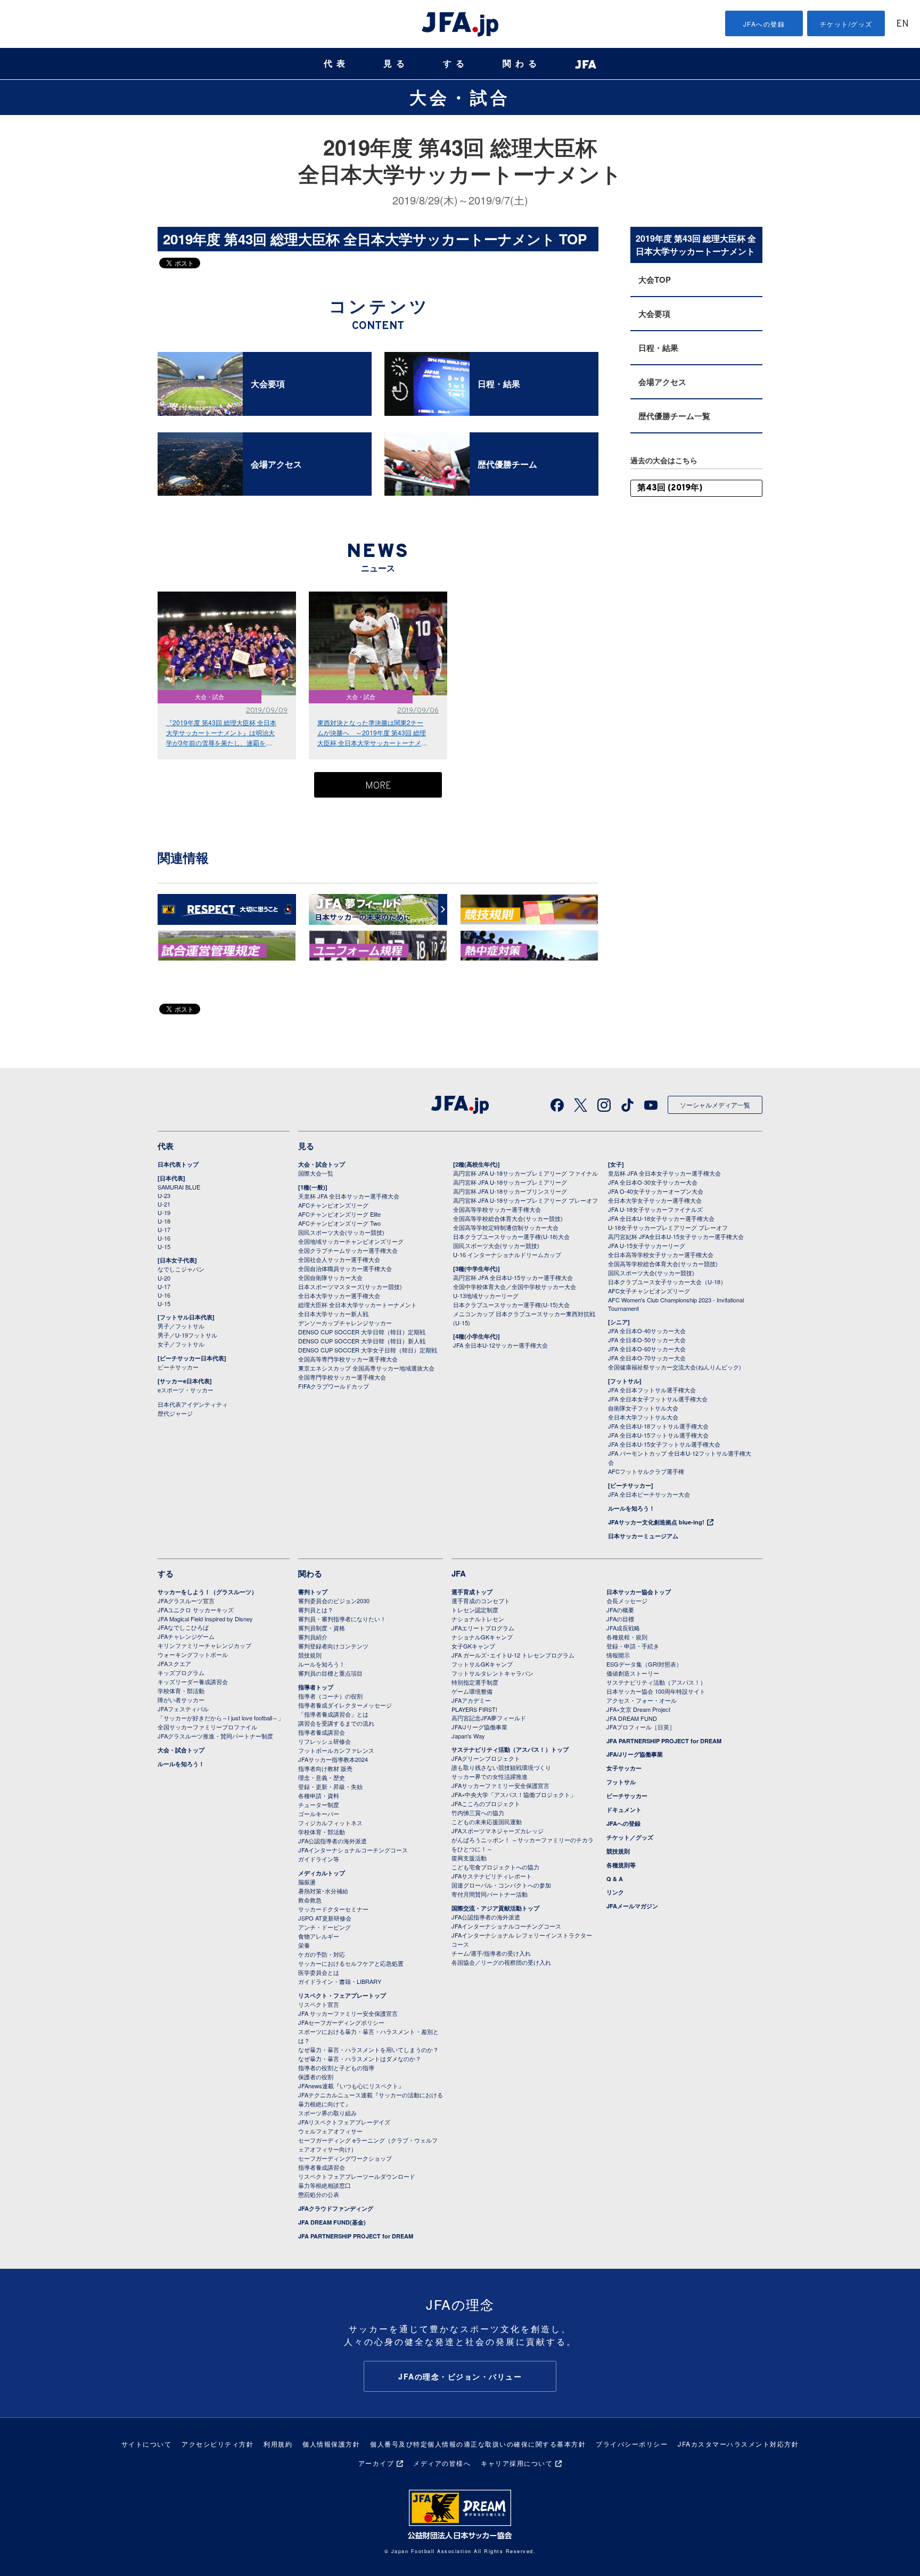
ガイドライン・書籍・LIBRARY (340, 1981)
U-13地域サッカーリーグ (486, 1295)
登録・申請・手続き (633, 1646)
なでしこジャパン (181, 1269)
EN (902, 24)
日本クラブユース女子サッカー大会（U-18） (667, 1282)
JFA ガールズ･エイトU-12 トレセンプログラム (513, 1655)
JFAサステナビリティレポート (492, 1876)
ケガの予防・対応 (322, 1954)
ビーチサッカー (178, 1367)
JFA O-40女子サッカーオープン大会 (656, 1191)
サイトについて (147, 2444)
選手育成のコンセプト (481, 1601)
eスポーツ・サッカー (186, 1390)
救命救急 (310, 1900)
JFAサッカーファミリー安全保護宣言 (500, 1785)
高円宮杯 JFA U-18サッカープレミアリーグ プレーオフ (525, 1200)
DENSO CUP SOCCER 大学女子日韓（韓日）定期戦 (368, 1350)
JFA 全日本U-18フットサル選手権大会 (658, 1426)
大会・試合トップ (322, 1164)
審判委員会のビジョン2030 (334, 1601)
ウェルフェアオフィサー (330, 2131)
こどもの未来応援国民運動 (487, 1822)
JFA (459, 1573)
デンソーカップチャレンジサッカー (345, 1323)
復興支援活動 (469, 1858)
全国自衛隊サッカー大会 (330, 1277)
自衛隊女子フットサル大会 (643, 1408)
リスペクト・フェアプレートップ (342, 1995)
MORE (378, 786)
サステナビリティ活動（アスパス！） (656, 1682)
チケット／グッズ (630, 1837)
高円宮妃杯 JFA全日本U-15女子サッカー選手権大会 (676, 1236)
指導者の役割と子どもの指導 (336, 2068)
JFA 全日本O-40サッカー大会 (647, 1331)
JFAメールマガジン (632, 1906)
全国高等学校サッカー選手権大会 (497, 1209)
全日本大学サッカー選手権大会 (339, 1295)
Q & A (615, 1879)
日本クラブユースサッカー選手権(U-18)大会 (511, 1236)
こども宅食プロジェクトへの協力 (495, 1867)
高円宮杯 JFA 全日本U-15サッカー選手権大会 (513, 1277)
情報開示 (618, 1655)
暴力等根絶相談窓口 (325, 2185)
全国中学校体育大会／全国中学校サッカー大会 (515, 1286)
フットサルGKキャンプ (482, 1664)
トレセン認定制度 (475, 1610)
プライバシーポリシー (632, 2444)
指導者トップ (316, 1687)
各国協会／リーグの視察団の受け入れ (501, 1962)
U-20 (164, 1278)
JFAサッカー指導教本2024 (333, 1759)
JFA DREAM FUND (632, 1718)
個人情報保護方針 (331, 2444)
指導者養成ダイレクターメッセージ (345, 1705)
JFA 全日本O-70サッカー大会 (647, 1358)
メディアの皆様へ (442, 2463)
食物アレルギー (319, 1936)
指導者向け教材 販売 (325, 1768)
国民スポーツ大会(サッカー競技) (341, 1232)
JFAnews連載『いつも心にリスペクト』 (351, 2086)
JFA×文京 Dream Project (638, 1709)
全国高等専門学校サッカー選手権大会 (348, 1359)
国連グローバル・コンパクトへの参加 (501, 1885)
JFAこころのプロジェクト (486, 1803)
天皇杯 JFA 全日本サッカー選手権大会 (349, 1196)
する (456, 64)
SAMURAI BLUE (179, 1187)
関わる (522, 64)
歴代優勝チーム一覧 (674, 416)
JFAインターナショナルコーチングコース (353, 1850)
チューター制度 (319, 1804)
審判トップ (313, 1592)
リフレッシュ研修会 (325, 1741)
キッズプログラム (181, 1672)
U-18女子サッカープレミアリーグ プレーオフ (668, 1227)
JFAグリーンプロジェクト (486, 1758)
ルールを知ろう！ (631, 1508)
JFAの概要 (620, 1610)
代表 (336, 64)
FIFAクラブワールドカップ (334, 1386)
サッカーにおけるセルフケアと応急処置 (351, 1963)
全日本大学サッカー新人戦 (333, 1314)
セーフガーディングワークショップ (345, 2158)
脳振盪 (307, 1882)
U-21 (164, 1204)
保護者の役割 (316, 2077)
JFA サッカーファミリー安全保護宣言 (348, 2013)
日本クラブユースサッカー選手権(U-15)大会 (511, 1305)
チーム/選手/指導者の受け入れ (491, 1953)
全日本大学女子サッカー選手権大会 (655, 1200)
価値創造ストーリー (633, 1673)
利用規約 (278, 2444)
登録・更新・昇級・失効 (330, 1786)
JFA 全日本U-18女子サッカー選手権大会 (661, 1218)
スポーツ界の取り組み (327, 2113)
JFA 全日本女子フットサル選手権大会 (658, 1399)
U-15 (164, 1246)
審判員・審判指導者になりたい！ (342, 1619)
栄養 (304, 1945)
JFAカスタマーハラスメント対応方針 (738, 2444)
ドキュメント (624, 1810)
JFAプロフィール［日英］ (641, 1727)
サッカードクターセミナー (333, 1909)
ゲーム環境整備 (472, 1691)
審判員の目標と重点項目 (330, 1673)
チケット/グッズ (846, 24)
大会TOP (655, 280)
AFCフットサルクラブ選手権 (646, 1471)
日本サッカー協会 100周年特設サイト (656, 1691)
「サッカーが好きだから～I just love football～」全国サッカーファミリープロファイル (221, 1722)
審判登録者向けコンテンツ (333, 1646)
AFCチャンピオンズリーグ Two (339, 1223)
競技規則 (310, 1655)
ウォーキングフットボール (193, 1654)
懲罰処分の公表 (319, 2194)
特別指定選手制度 (475, 1682)
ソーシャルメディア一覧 (715, 1105)
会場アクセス (662, 382)
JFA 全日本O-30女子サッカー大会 (653, 1182)
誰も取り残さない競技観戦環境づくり (501, 1767)
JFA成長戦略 (623, 1628)
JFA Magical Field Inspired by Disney (205, 1619)
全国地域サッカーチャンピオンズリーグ (351, 1241)
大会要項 (654, 314)
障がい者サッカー (181, 1700)
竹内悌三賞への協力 (478, 1812)
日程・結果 (658, 348)
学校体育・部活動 (181, 1691)
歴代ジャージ (175, 1413)
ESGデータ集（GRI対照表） (644, 1664)
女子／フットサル (181, 1344)
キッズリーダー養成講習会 (193, 1681)
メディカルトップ (322, 1873)
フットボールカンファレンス (336, 1750)
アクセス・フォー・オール (642, 1700)
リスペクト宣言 (319, 2004)
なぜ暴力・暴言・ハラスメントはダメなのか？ (360, 2058)
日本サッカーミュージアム (643, 1536)
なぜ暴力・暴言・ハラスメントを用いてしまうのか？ (368, 2049)
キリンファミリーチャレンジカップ (204, 1645)
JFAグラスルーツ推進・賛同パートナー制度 (215, 1736)
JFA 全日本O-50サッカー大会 (647, 1340)
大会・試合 (460, 97)
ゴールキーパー (319, 1814)
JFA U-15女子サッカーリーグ (647, 1245)
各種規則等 (621, 1865)
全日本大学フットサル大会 (643, 1417)
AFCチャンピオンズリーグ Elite (339, 1214)
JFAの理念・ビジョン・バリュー (460, 2376)
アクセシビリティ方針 (217, 2444)
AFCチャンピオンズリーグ (333, 1205)
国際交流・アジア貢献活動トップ (495, 1908)
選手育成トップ (472, 1592)
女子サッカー (624, 1768)
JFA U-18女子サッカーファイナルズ (655, 1209)
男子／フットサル (181, 1326)
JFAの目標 (620, 1619)
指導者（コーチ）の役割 (330, 1696)
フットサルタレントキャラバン (492, 1673)
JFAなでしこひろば (183, 1627)
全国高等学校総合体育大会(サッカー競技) (508, 1218)
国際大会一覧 (316, 1173)
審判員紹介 (313, 1637)
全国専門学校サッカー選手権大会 (342, 1377)
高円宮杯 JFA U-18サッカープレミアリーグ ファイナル (525, 1173)
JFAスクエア (174, 1663)
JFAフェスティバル (183, 1709)
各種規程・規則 (627, 1637)
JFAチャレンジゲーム (186, 1636)
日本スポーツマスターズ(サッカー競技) (350, 1286)
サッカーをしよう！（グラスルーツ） (207, 1592)
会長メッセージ (627, 1601)
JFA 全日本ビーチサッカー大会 (649, 1494)
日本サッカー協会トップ (639, 1592)
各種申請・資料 (319, 1795)
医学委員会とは (319, 1972)
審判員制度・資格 (322, 1628)
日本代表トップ (178, 1164)
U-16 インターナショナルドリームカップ (507, 1254)
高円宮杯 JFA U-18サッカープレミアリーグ (510, 1182)
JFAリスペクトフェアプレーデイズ (344, 2122)
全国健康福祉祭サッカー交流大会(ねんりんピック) (675, 1367)
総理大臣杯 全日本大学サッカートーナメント (358, 1305)
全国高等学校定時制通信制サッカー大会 (506, 1227)
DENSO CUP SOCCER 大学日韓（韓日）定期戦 (362, 1332)
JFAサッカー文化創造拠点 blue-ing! (656, 1522)
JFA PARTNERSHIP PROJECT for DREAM (356, 2236)
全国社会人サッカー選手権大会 (339, 1259)
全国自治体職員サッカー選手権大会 (345, 1268)
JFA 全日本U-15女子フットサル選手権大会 (664, 1444)
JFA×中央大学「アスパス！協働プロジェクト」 (514, 1794)
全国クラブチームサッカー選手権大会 (348, 1250)
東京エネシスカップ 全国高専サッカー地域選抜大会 (366, 1368)
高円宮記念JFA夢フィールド (489, 1718)
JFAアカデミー (471, 1700)
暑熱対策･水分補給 (323, 1891)
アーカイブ (376, 2463)
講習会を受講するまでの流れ (336, 1723)
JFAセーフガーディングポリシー (341, 2022)
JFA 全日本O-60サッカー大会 (647, 1349)
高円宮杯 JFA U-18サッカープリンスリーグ (510, 1191)
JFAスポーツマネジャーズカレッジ (498, 1831)
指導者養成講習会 (322, 1732)
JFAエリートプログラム (483, 1628)
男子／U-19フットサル (187, 1335)
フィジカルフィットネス (330, 1823)
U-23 (164, 1195)
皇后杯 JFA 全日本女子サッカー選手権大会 (664, 1173)
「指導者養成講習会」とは (333, 1714)
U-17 (164, 1229)
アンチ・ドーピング (325, 1927)
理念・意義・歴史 (322, 1777)
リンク (615, 1892)
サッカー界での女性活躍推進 (490, 1776)
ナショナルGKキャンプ (482, 1637)
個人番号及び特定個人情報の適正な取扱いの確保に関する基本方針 (478, 2444)
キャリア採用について (517, 2463)
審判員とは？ (316, 1610)
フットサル (621, 1782)
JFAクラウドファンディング (336, 2208)
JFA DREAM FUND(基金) (332, 2222)
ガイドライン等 (319, 1859)
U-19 (164, 1212)
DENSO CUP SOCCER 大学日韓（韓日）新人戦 (362, 1341)
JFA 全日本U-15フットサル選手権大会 (658, 1435)
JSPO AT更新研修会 (325, 1918)
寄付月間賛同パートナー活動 (490, 1894)
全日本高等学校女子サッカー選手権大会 (661, 1254)
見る (396, 64)
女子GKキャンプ (473, 1646)
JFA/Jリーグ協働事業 (479, 1727)
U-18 (164, 1221)
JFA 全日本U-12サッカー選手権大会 (500, 1345)
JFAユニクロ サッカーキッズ (196, 1610)
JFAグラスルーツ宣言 (186, 1601)
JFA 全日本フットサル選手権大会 (652, 1390)
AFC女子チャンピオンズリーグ (649, 1291)
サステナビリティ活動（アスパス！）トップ (510, 1749)
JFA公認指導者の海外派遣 (332, 1841)
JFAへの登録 (764, 24)
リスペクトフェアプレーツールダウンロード (357, 2176)
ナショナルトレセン (478, 1619)
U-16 (164, 1238)
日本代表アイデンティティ (193, 1404)
